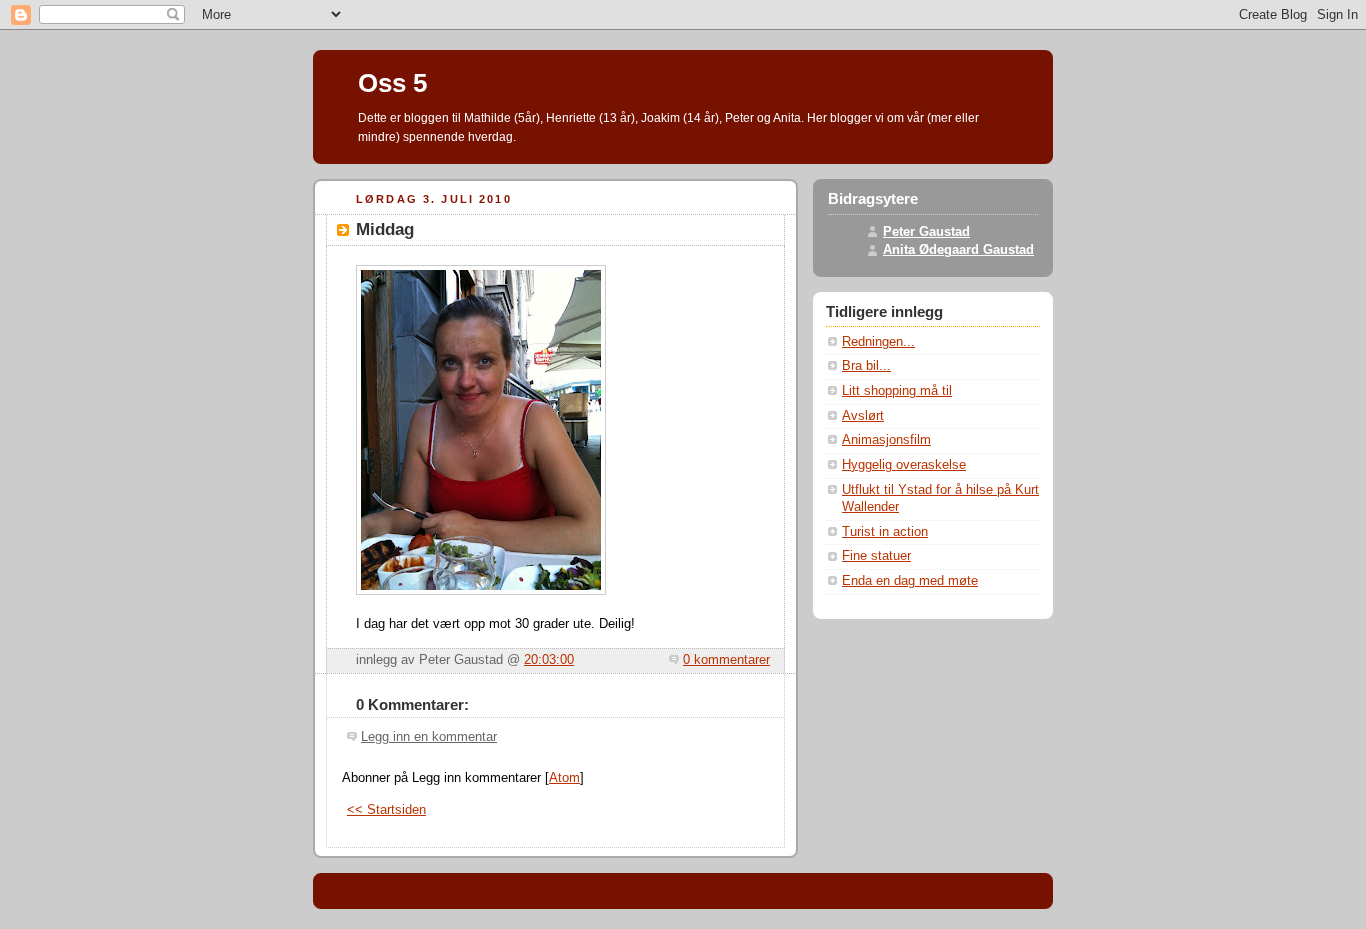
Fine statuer (876, 556)
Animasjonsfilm (886, 440)
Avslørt (863, 416)
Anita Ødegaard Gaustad (958, 250)
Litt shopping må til (897, 391)
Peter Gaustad (926, 232)
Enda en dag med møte (910, 581)
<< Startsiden (386, 810)
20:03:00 (549, 660)
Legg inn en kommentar (429, 737)
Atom (564, 778)
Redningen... (878, 342)
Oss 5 (392, 83)
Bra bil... (866, 366)
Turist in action (885, 532)
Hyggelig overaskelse (904, 465)
